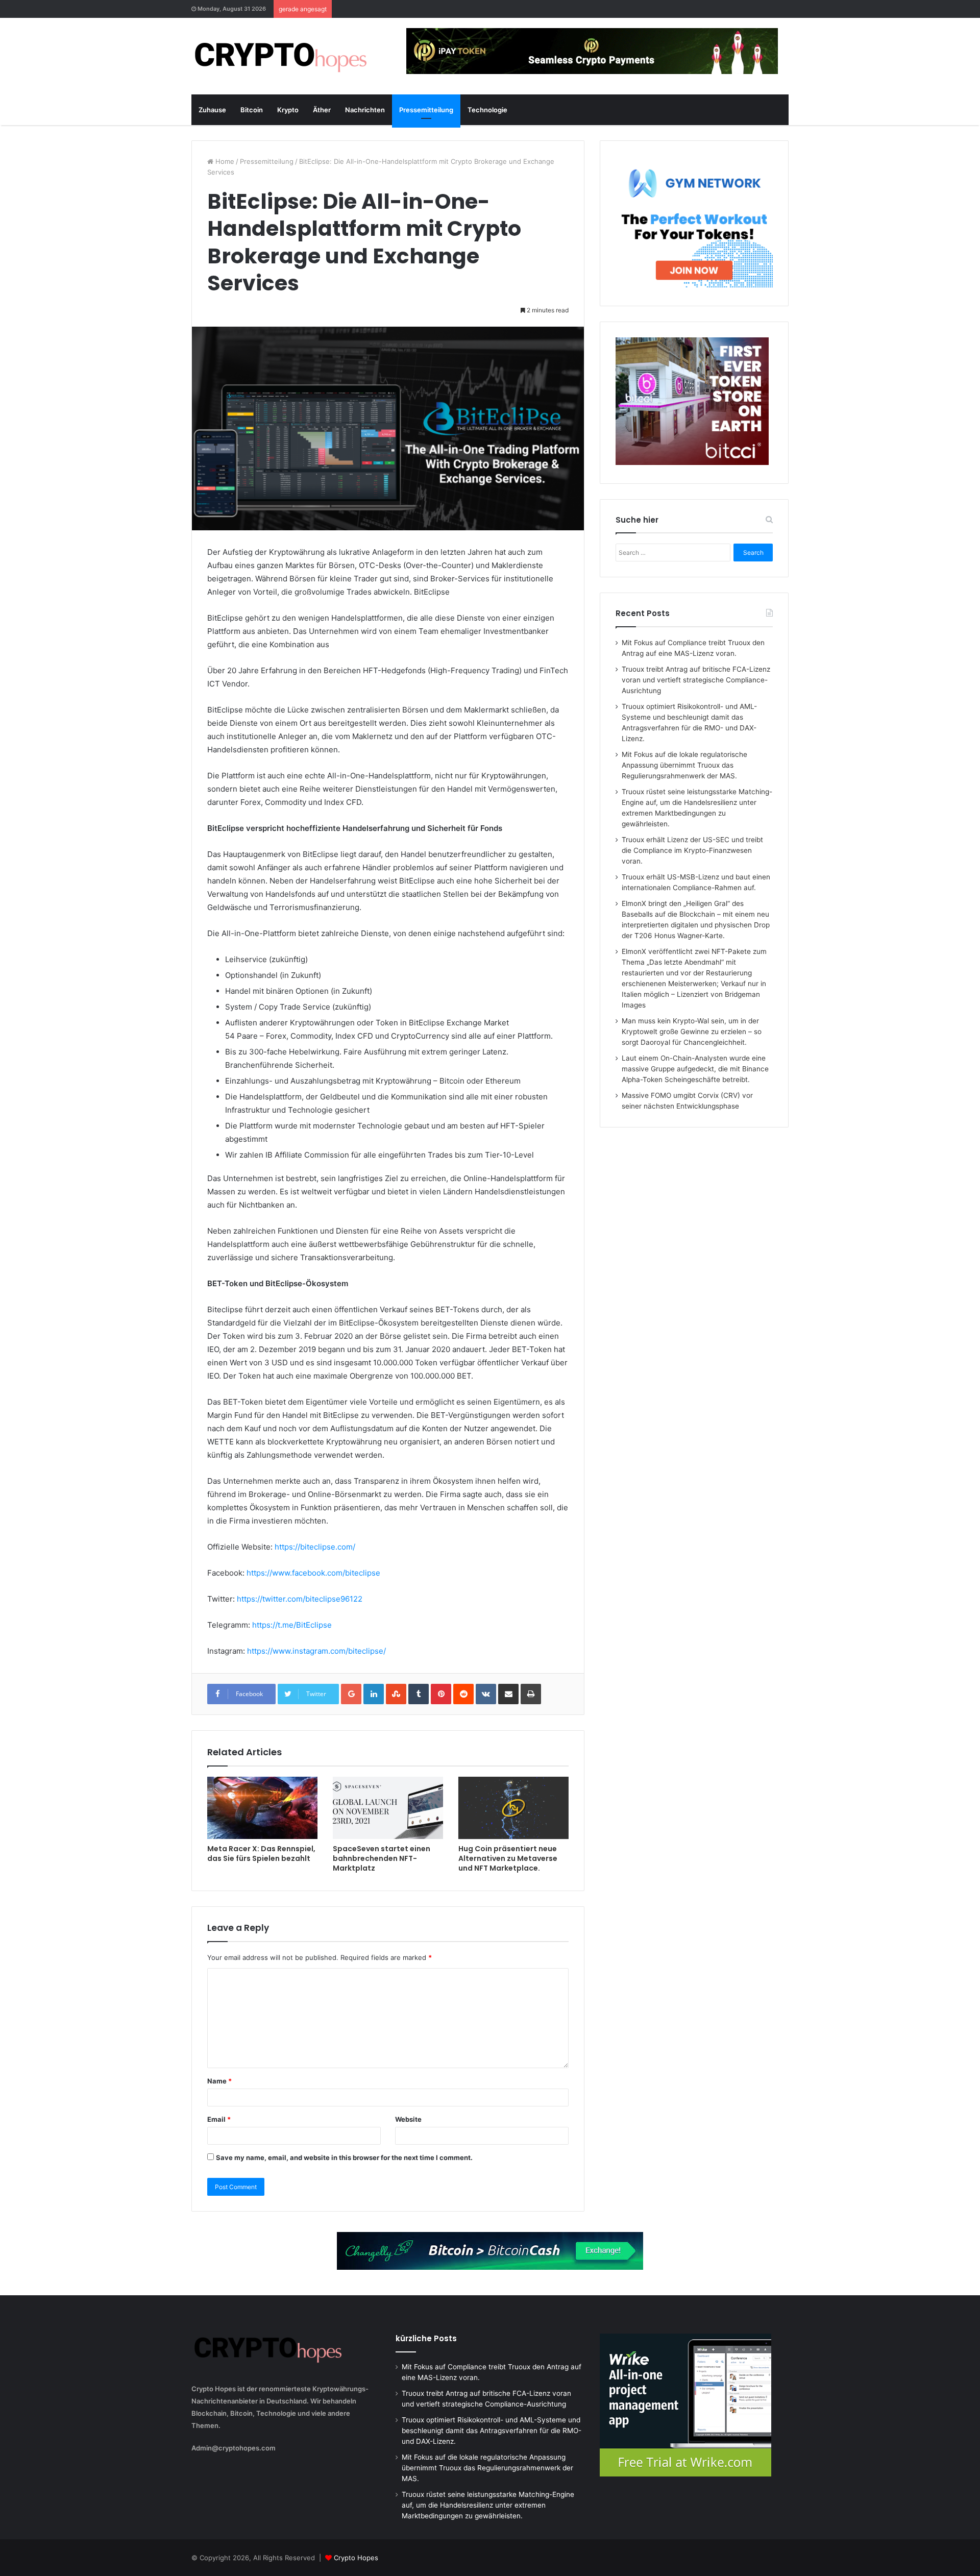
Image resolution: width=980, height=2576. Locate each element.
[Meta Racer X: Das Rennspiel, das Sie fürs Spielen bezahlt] (262, 1808)
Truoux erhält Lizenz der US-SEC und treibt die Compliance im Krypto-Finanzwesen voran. (692, 850)
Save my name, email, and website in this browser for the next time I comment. (344, 2157)
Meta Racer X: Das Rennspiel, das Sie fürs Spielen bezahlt (261, 1854)
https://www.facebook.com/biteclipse (313, 1573)
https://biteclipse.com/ (315, 1547)
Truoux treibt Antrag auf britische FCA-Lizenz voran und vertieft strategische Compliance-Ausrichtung (696, 680)
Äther (322, 110)
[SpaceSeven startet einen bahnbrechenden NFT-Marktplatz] (388, 1808)
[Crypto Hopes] (281, 56)
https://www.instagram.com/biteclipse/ (316, 1651)
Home (224, 161)
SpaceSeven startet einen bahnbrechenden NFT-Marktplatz (382, 1858)
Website (408, 2119)
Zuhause (212, 110)
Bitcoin (252, 110)
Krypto (288, 110)
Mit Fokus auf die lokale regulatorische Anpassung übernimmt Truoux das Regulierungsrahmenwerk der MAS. (684, 765)
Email (219, 2119)
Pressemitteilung (426, 110)
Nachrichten (365, 110)
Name (219, 2081)
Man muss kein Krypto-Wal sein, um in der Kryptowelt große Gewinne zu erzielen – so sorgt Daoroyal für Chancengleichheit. (692, 1032)
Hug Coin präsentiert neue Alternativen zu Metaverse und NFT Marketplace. (508, 1858)
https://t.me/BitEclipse (292, 1625)
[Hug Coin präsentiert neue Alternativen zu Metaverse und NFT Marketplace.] (513, 1808)
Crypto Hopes (356, 2558)
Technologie (487, 110)
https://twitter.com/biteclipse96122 (300, 1599)
